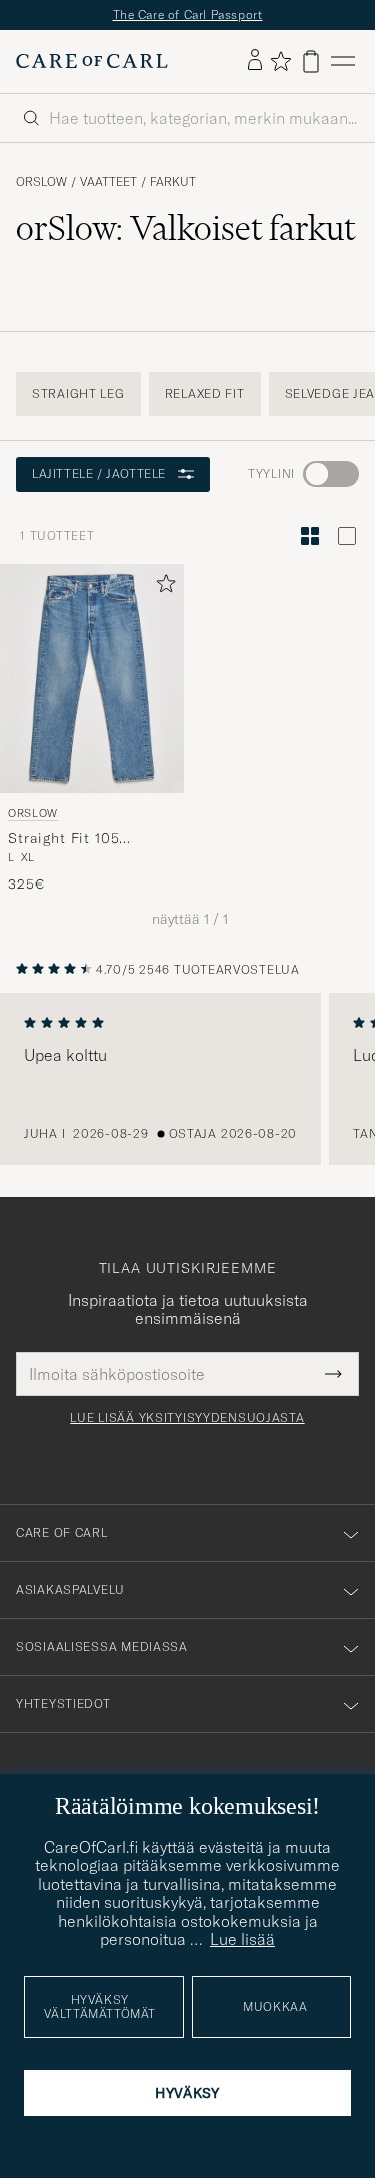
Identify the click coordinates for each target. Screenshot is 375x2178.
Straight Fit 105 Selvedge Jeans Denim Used (86, 838)
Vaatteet (108, 182)
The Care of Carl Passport (188, 14)
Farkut (173, 182)
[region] (187, 1079)
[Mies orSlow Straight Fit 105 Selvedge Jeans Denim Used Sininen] (92, 678)
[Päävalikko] (343, 61)
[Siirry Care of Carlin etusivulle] (92, 61)
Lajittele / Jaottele (99, 473)
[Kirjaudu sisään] (255, 61)
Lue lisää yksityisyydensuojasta (187, 1418)
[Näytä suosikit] (280, 61)
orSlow (41, 182)
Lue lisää (242, 1939)
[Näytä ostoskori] (311, 61)
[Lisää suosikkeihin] (162, 587)
